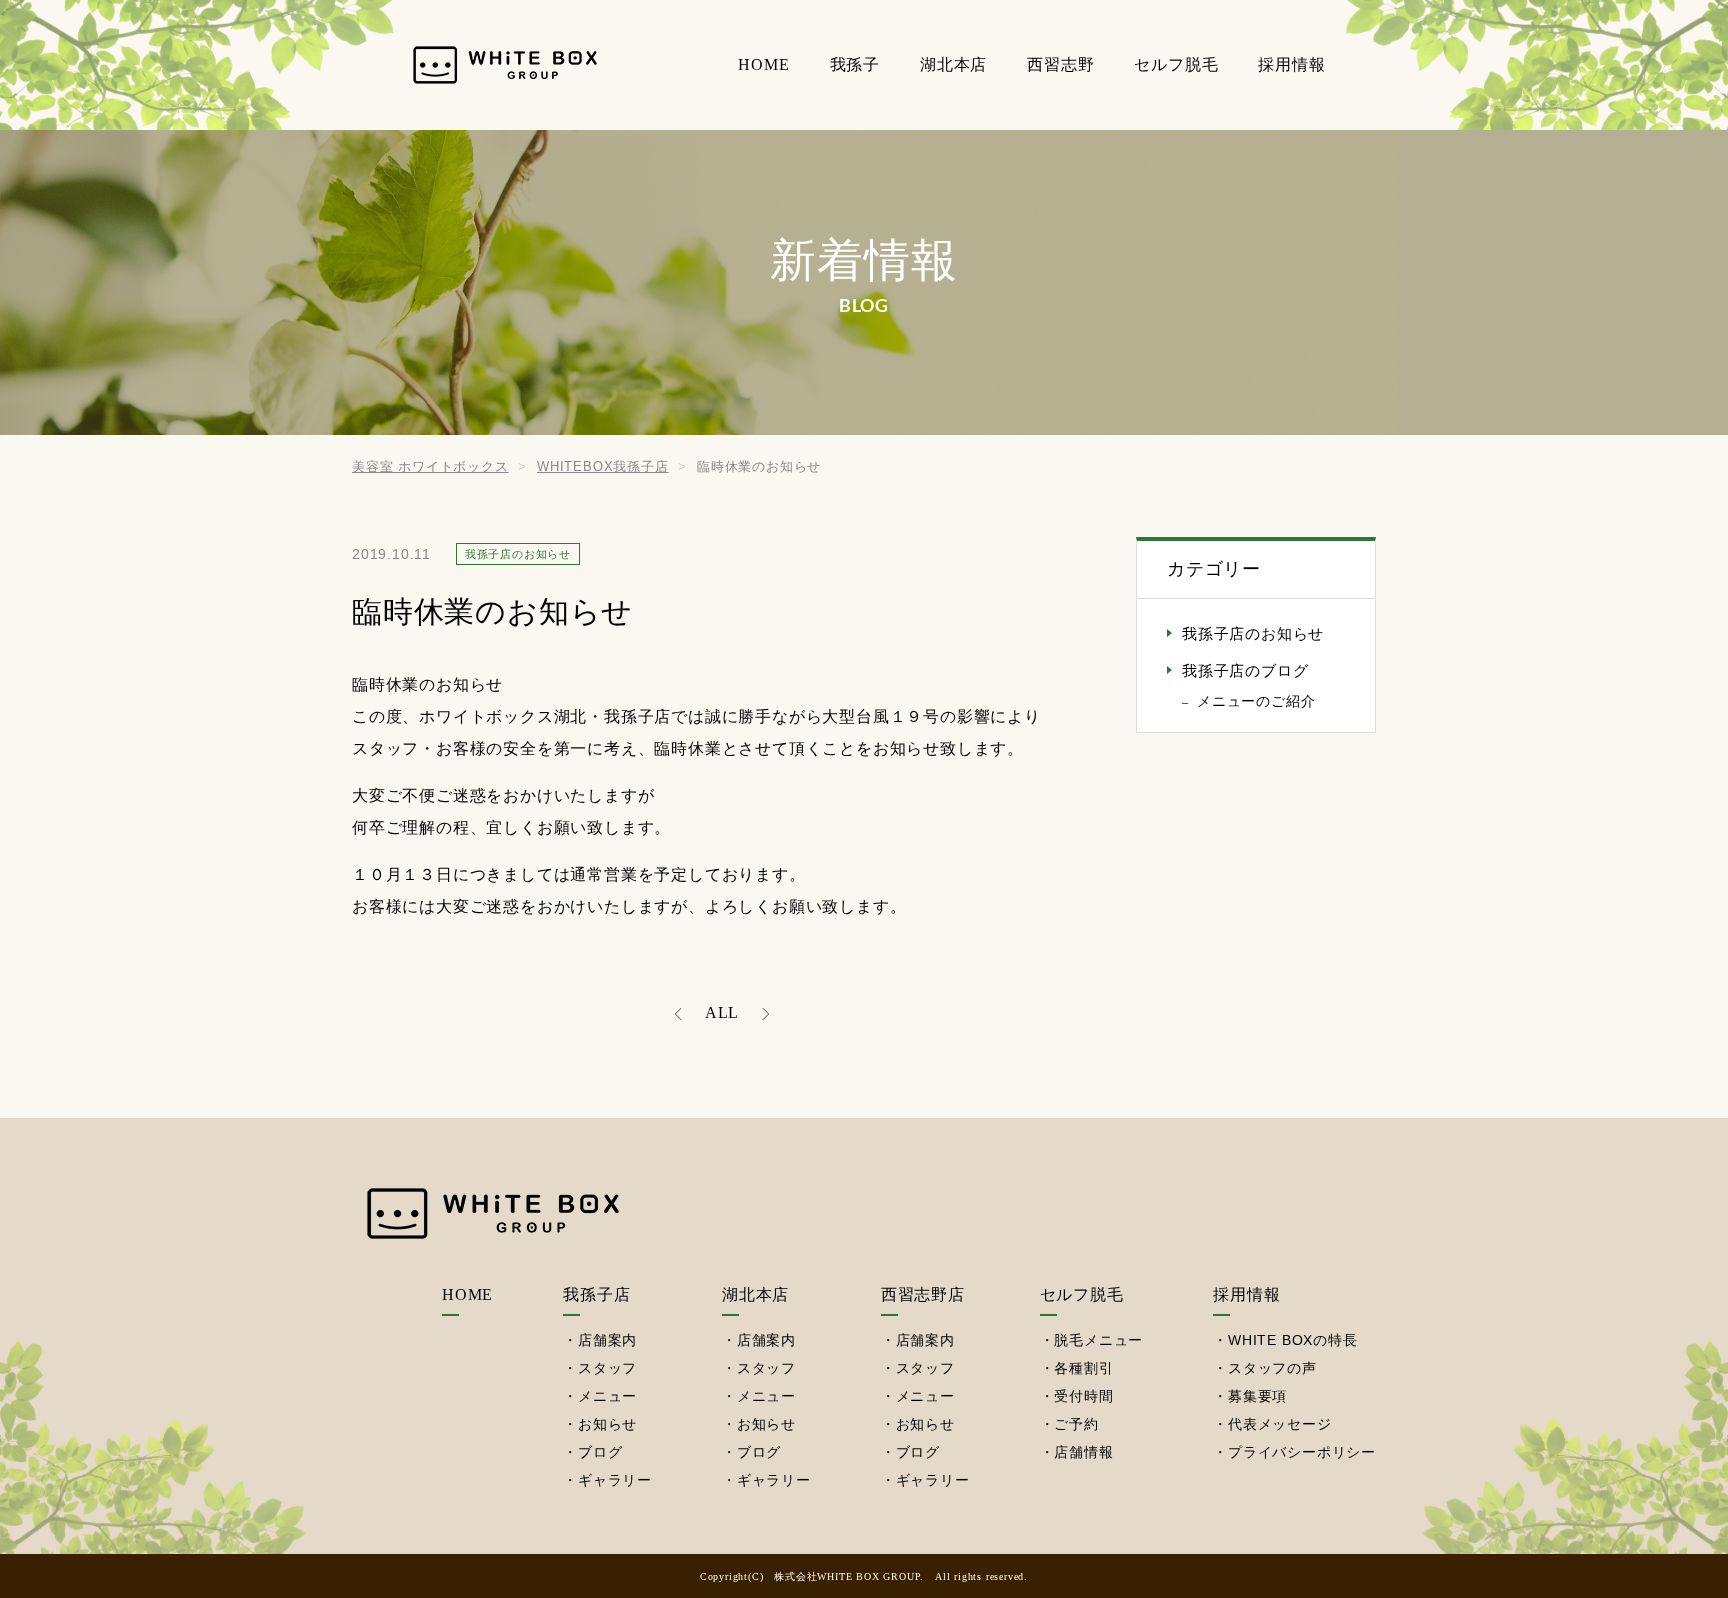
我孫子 (855, 64)
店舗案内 (607, 1340)
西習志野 (1060, 64)
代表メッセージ (1280, 1424)
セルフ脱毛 (1176, 64)
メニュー (607, 1396)
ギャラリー (615, 1480)
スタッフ (607, 1368)
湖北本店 (953, 64)
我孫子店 (596, 1294)
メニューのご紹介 (1256, 701)
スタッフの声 (1272, 1368)
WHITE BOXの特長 (1293, 1340)
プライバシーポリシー (1302, 1452)
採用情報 (1291, 64)
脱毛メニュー (1098, 1340)
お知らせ (607, 1424)
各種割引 (1083, 1368)
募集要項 (1257, 1396)
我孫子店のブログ (1245, 671)
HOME (763, 64)
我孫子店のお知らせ (1253, 634)
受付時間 (1083, 1396)
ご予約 (1076, 1424)
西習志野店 (923, 1294)
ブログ (600, 1452)
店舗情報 (1083, 1452)
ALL (722, 1012)
